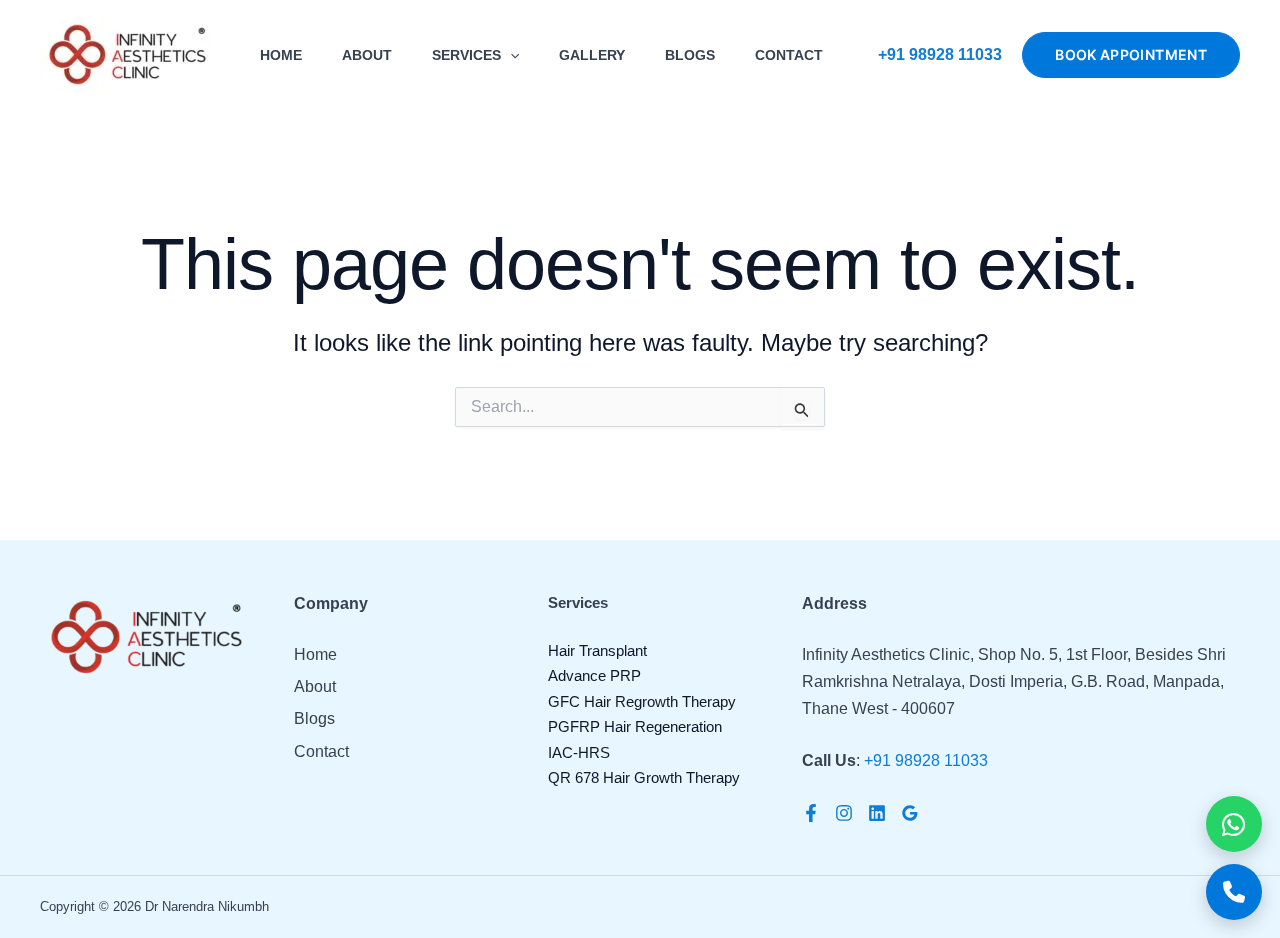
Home (281, 55)
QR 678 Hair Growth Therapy (644, 777)
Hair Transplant (597, 650)
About (367, 55)
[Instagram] (844, 813)
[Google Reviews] (910, 813)
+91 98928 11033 (940, 54)
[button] (510, 55)
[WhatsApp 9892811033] (1234, 824)
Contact (789, 55)
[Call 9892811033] (1234, 892)
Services (466, 55)
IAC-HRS (579, 752)
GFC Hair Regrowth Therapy (642, 701)
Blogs (690, 55)
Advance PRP (594, 675)
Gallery (592, 55)
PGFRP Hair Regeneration (635, 726)
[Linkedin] (877, 813)
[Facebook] (811, 813)
